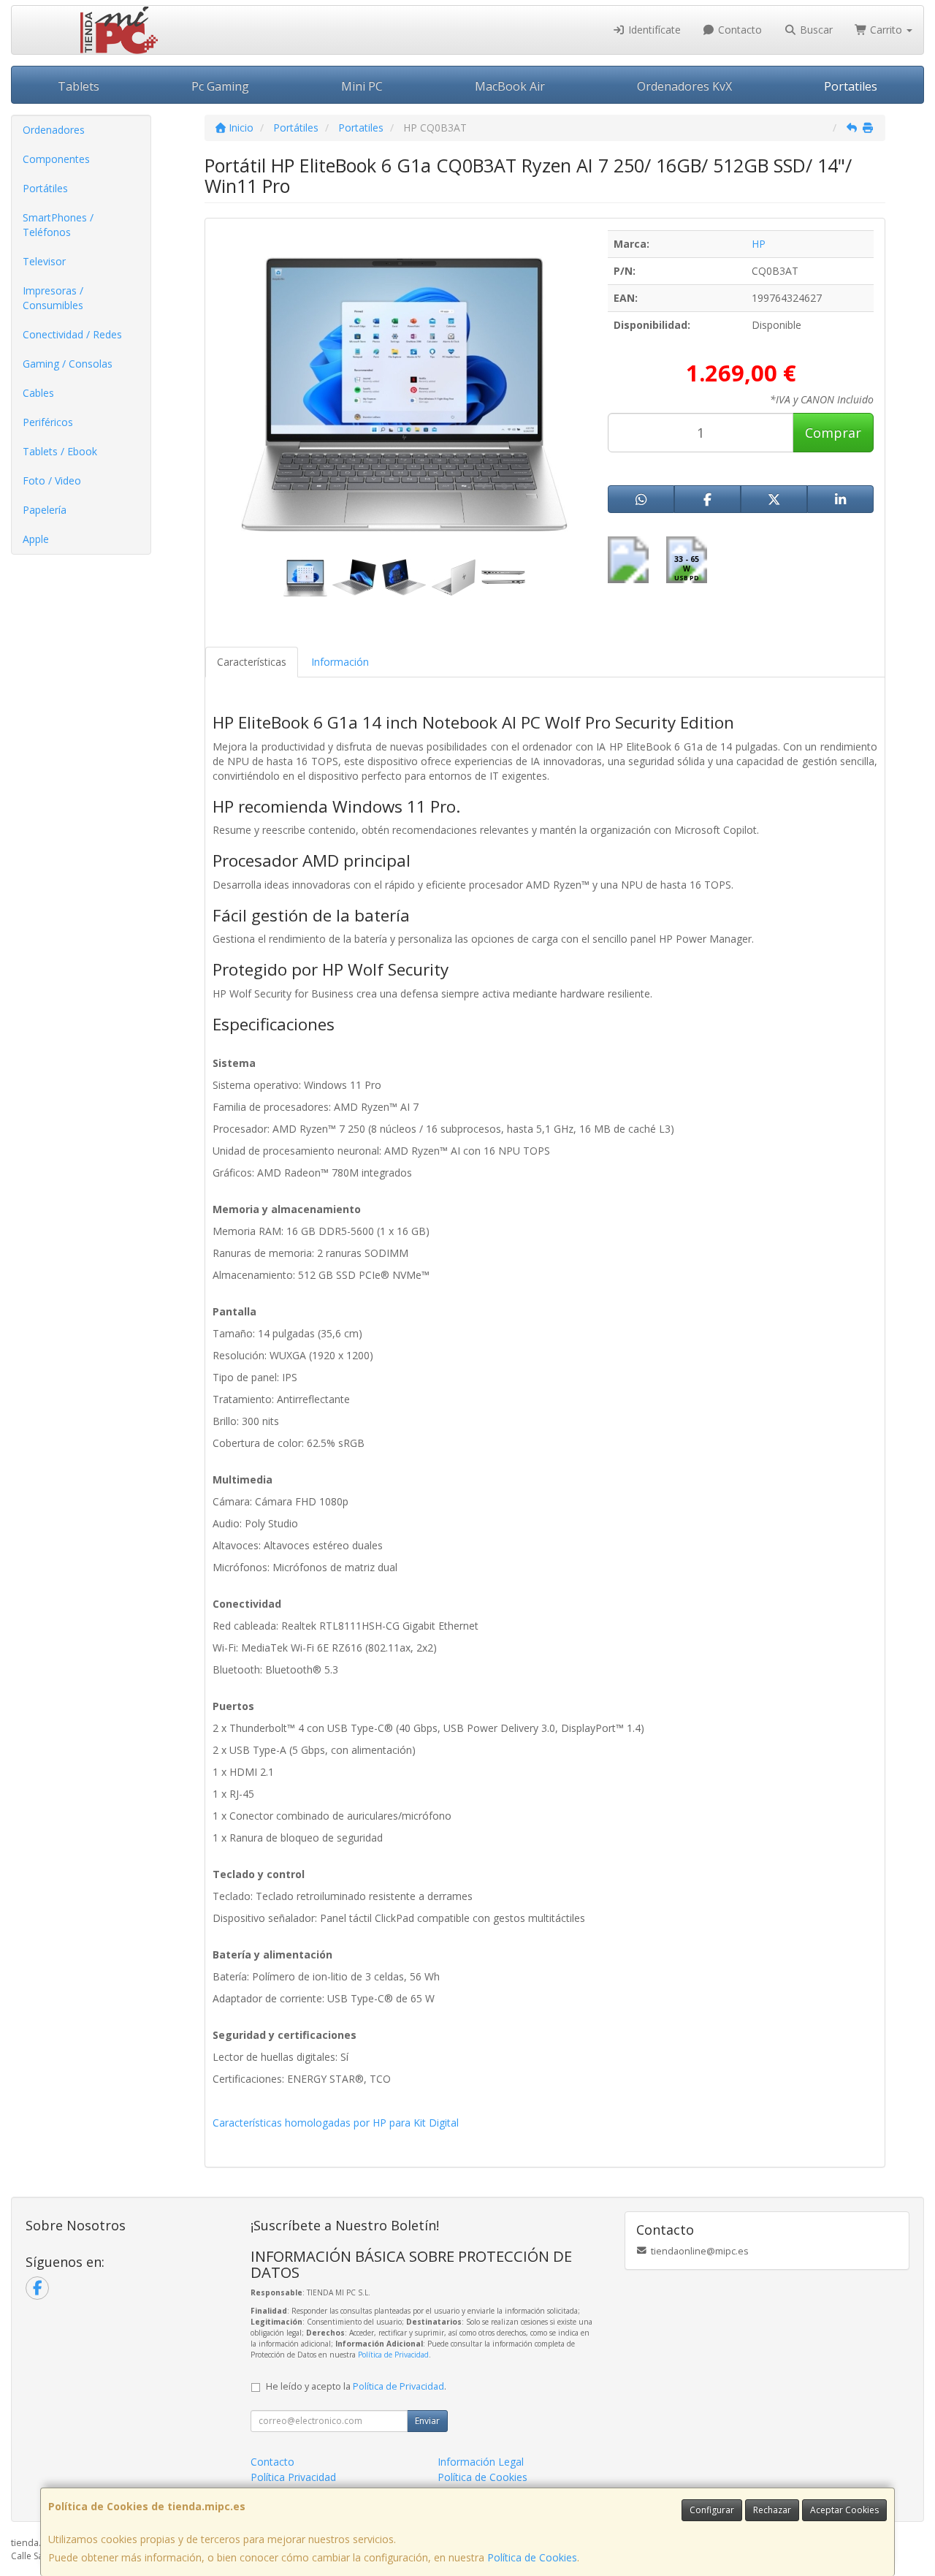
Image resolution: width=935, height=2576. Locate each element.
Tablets (79, 86)
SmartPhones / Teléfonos (58, 225)
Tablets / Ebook (60, 451)
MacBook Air (510, 86)
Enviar (427, 2421)
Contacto (739, 30)
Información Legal (481, 2462)
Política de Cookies (532, 2557)
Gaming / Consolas (68, 364)
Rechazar (772, 2510)
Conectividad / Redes (72, 334)
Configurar (712, 2510)
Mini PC (362, 86)
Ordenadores (54, 130)
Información (340, 662)
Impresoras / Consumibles (53, 298)
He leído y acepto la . (356, 2386)
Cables (38, 393)
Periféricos (48, 422)
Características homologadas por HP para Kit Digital (336, 2123)
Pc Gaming (220, 86)
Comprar (833, 433)
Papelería (45, 510)
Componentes (56, 159)
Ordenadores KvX (684, 86)
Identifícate (653, 30)
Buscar (815, 30)
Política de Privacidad (393, 2355)
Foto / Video (52, 480)
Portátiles (45, 188)
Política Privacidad (293, 2477)
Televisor (44, 261)
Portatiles (851, 86)
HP (759, 244)
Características (252, 662)
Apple (36, 539)
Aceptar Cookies (844, 2510)
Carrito (886, 30)
